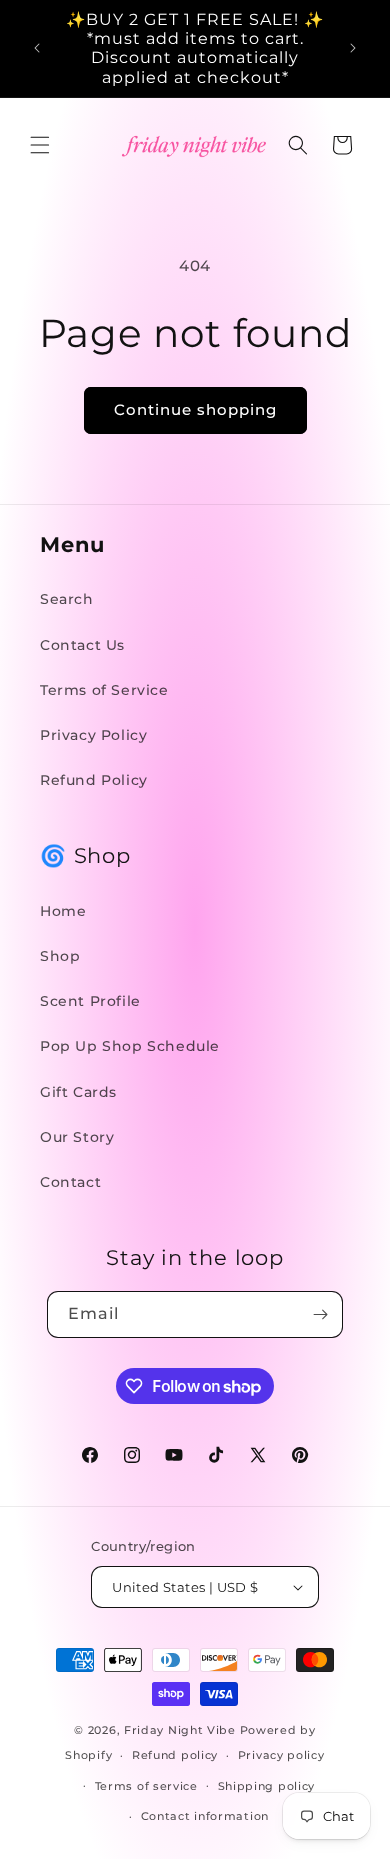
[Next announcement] (353, 48)
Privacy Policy (93, 735)
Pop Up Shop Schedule (130, 1046)
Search (67, 599)
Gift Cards (78, 1092)
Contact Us (82, 645)
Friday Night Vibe (180, 1730)
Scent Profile (90, 1001)
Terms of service (146, 1786)
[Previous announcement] (37, 48)
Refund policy (175, 1755)
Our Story (77, 1137)
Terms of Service (104, 690)
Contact (70, 1182)
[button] (40, 145)
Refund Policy (94, 780)
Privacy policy (281, 1755)
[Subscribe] (320, 1314)
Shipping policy (267, 1786)
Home (63, 911)
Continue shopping (195, 409)
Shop (60, 956)
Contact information (205, 1816)
